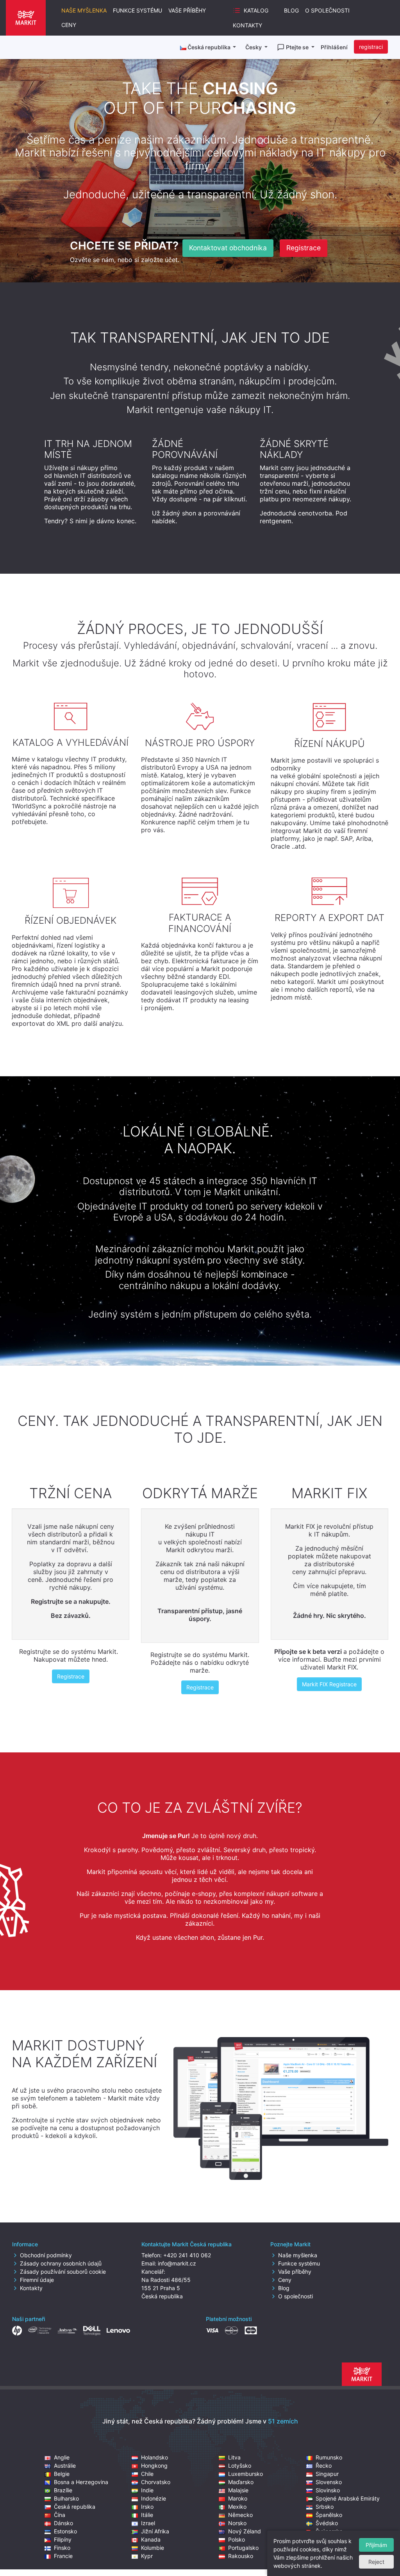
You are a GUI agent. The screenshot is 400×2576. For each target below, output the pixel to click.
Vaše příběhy (187, 10)
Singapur (327, 2474)
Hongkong (154, 2466)
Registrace (304, 248)
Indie (147, 2490)
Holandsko (154, 2457)
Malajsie (238, 2490)
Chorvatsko (156, 2482)
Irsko (147, 2507)
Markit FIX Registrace (329, 1684)
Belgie (62, 2474)
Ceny (69, 25)
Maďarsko (241, 2482)
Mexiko (237, 2507)
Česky (254, 47)
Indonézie (154, 2498)
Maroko (238, 2498)
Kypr (147, 2556)
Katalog (256, 10)
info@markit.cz (177, 2263)
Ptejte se (298, 47)
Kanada (151, 2539)
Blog (291, 10)
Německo (240, 2515)
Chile (147, 2474)
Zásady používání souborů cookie (63, 2272)
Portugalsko (243, 2548)
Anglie (62, 2457)
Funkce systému (137, 10)
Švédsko (327, 2523)
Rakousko (241, 2556)
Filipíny (63, 2539)
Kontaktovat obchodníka (228, 248)
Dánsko (63, 2523)
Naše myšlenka (84, 10)
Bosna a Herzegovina (81, 2482)
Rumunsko (329, 2457)
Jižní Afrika (155, 2531)
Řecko (324, 2466)
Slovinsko (328, 2490)
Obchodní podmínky (46, 2255)
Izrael (148, 2523)
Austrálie (65, 2466)
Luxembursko (246, 2474)
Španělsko (329, 2515)
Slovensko (329, 2482)
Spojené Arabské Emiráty (348, 2498)
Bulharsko (66, 2498)
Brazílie (63, 2490)
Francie (63, 2556)
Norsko (237, 2523)
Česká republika (75, 2507)
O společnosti (327, 10)
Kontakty (247, 25)
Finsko (62, 2548)
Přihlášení (334, 47)
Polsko (237, 2539)
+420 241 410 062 (187, 2255)
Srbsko (325, 2507)
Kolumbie (153, 2548)
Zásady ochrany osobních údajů (61, 2263)
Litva (234, 2457)
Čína (60, 2515)
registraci (371, 47)
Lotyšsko (240, 2466)
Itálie (147, 2515)
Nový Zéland (245, 2531)
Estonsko (65, 2531)
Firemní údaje (37, 2280)
